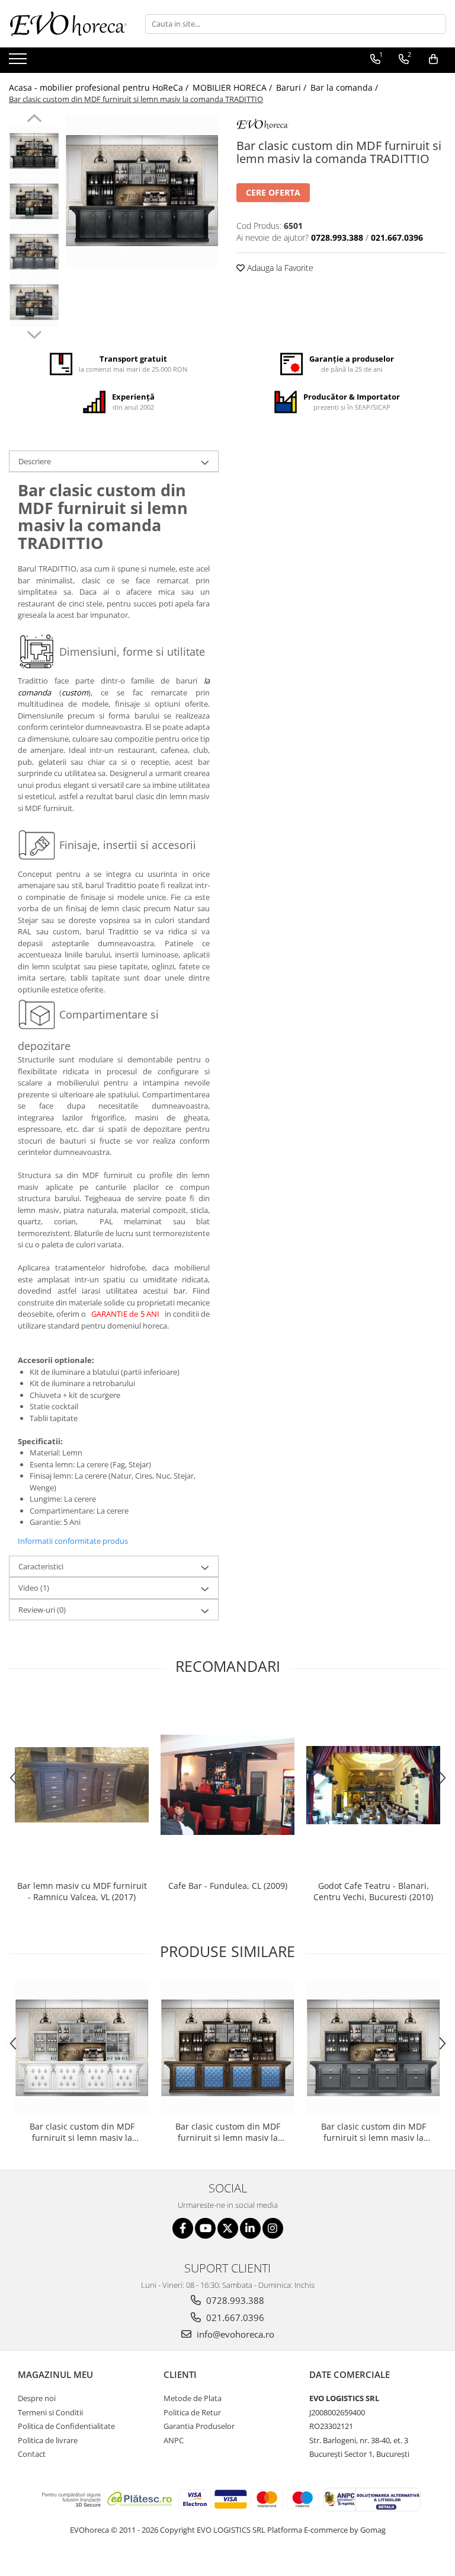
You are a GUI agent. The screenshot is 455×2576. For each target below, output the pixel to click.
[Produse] (19, 62)
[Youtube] (205, 2228)
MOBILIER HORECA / (233, 87)
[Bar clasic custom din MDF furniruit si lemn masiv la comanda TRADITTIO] (142, 191)
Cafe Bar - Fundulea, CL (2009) (228, 1886)
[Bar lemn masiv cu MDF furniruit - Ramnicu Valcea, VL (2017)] (82, 1785)
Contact (32, 2454)
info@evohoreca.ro (234, 2334)
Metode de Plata (193, 2398)
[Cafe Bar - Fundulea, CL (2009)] (227, 1785)
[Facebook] (183, 2228)
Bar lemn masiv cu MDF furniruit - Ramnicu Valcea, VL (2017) (82, 1891)
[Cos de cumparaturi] (433, 59)
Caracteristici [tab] (41, 1566)
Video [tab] (34, 1588)
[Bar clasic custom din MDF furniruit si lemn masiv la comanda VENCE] (82, 2048)
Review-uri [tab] (42, 1610)
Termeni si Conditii (50, 2412)
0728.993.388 (234, 2300)
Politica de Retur (192, 2412)
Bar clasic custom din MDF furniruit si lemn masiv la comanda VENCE (82, 2132)
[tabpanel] (142, 191)
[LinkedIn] (250, 2228)
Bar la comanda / (345, 87)
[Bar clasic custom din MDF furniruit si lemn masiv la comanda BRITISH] (227, 2048)
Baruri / (292, 87)
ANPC (174, 2440)
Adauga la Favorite (279, 268)
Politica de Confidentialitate (66, 2426)
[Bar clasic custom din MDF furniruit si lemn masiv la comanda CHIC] (373, 2048)
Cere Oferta (273, 192)
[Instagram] (273, 2228)
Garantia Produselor (199, 2426)
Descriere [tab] (35, 461)
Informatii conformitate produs (73, 1541)
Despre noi (37, 2398)
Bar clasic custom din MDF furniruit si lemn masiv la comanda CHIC (374, 2132)
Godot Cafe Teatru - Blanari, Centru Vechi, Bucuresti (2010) (373, 1891)
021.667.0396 (234, 2318)
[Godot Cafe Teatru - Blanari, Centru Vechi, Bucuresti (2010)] (373, 1785)
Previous (34, 120)
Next (34, 333)
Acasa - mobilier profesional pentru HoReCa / (100, 87)
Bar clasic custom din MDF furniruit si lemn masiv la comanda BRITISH (228, 2132)
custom (75, 692)
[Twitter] (228, 2228)
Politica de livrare (48, 2440)
